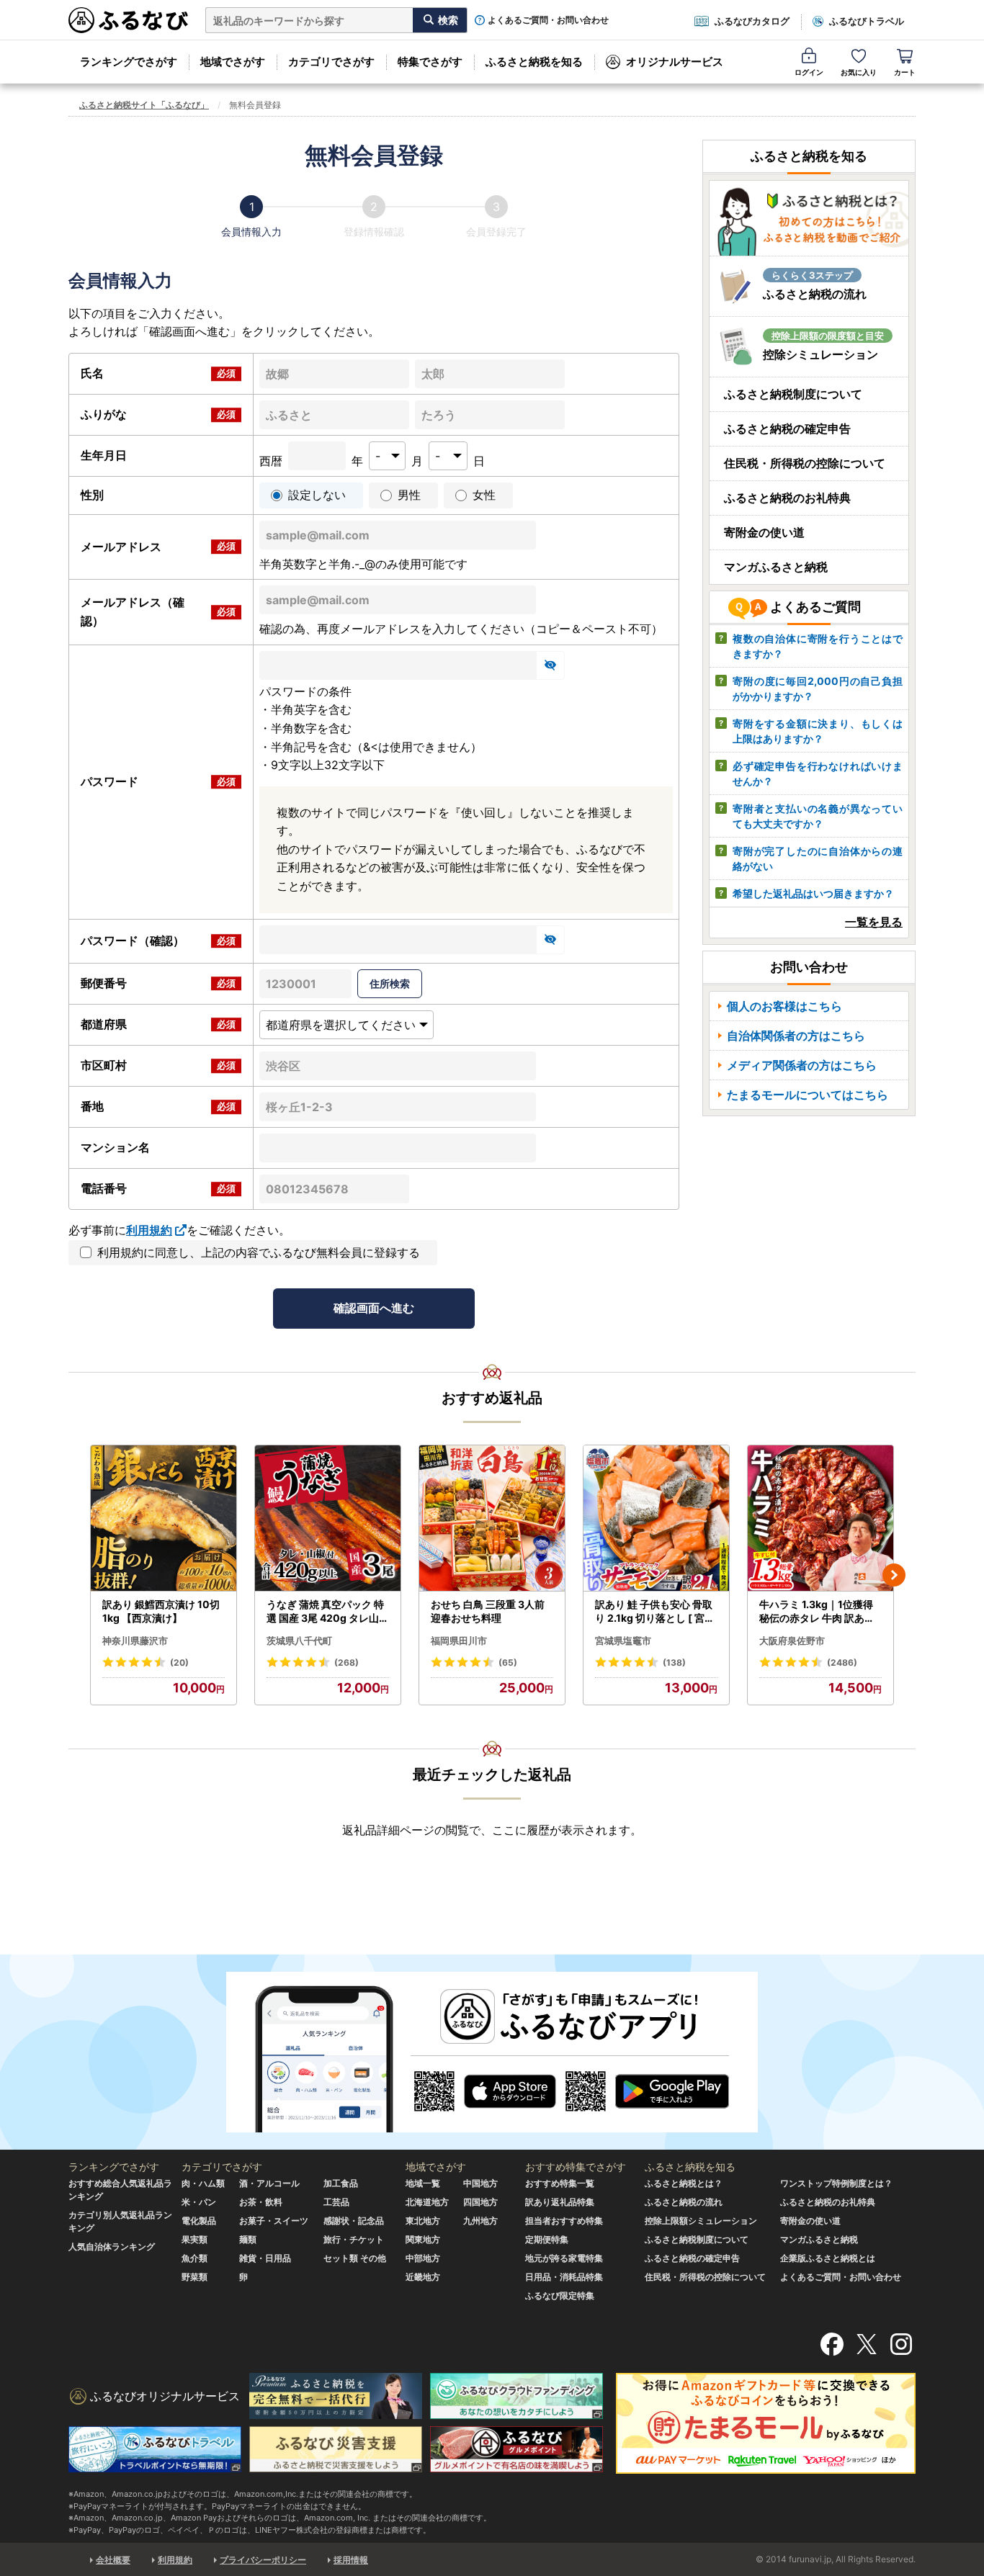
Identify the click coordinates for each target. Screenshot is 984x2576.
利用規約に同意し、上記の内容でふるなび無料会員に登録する (259, 1252)
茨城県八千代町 (299, 1641)
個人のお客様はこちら (784, 1006)
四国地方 (480, 2202)
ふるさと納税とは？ (684, 2183)
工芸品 (336, 2202)
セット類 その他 (355, 2258)
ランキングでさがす (129, 62)
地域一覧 (423, 2183)
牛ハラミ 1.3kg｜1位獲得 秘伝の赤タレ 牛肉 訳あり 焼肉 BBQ (817, 1612)
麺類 (248, 2239)
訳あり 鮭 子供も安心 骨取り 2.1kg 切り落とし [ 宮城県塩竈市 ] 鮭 (655, 1612)
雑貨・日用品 (265, 2258)
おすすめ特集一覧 (560, 2183)
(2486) (842, 1662)
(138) (674, 1662)
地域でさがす (233, 62)
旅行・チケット (354, 2239)
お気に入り (859, 72)
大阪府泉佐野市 (792, 1641)
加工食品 (341, 2183)
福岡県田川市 (459, 1641)
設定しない (317, 495)
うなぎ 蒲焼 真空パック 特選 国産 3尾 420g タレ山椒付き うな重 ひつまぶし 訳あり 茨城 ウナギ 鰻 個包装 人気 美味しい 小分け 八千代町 (328, 1612)
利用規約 (149, 1230)
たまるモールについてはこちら (808, 1095)
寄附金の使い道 (764, 532)
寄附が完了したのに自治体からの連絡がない (818, 858)
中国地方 (480, 2183)
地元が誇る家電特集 (564, 2258)
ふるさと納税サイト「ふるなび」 (144, 105)
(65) (508, 1662)
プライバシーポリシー (263, 2560)
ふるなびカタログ (752, 21)
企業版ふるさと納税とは (828, 2258)
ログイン (809, 72)
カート (905, 72)
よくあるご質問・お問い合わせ (548, 20)
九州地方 (480, 2221)
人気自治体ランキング (112, 2247)
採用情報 (351, 2560)
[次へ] (894, 1575)
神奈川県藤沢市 (135, 1641)
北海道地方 (427, 2202)
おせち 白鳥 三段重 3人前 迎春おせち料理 (488, 1611)
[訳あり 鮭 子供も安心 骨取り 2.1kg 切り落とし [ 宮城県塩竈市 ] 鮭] (656, 1518)
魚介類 (194, 2258)
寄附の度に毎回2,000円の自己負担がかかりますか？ (818, 688)
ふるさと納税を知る (534, 62)
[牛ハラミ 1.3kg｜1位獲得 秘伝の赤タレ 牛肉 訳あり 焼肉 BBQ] (820, 1518)
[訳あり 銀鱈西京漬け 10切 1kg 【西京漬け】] (164, 1518)
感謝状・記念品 (354, 2221)
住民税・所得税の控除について (805, 463)
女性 (484, 495)
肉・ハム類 (203, 2183)
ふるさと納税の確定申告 (787, 428)
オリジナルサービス (675, 62)
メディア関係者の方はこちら (802, 1065)
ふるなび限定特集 (560, 2295)
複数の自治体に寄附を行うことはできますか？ (818, 646)
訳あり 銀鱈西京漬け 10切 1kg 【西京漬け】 (161, 1611)
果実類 (194, 2239)
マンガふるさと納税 (776, 567)
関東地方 (423, 2239)
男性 (409, 495)
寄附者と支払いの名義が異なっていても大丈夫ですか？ (818, 816)
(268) (346, 1662)
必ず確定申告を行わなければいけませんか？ (818, 773)
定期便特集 (547, 2239)
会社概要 (113, 2560)
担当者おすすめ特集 (564, 2221)
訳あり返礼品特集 (560, 2202)
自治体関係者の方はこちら (796, 1036)
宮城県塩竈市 (623, 1641)
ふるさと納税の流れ (684, 2202)
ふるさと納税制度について (793, 394)
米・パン (199, 2202)
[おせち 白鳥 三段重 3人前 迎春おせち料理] (492, 1518)
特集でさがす (430, 62)
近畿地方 (423, 2277)
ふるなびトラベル (867, 21)
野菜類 (194, 2277)
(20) (179, 1662)
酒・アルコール (269, 2183)
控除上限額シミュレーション (701, 2221)
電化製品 (199, 2221)
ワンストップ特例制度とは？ (836, 2183)
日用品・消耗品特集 (564, 2277)
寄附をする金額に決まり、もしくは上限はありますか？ (818, 731)
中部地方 (423, 2258)
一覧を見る (874, 922)
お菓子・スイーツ (274, 2221)
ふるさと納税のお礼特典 (787, 498)
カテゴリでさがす (331, 62)
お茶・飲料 (261, 2202)
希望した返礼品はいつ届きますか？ (813, 893)
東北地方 (423, 2221)
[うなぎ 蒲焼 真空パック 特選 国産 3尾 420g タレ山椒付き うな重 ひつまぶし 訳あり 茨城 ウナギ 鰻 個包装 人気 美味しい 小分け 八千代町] (328, 1518)
